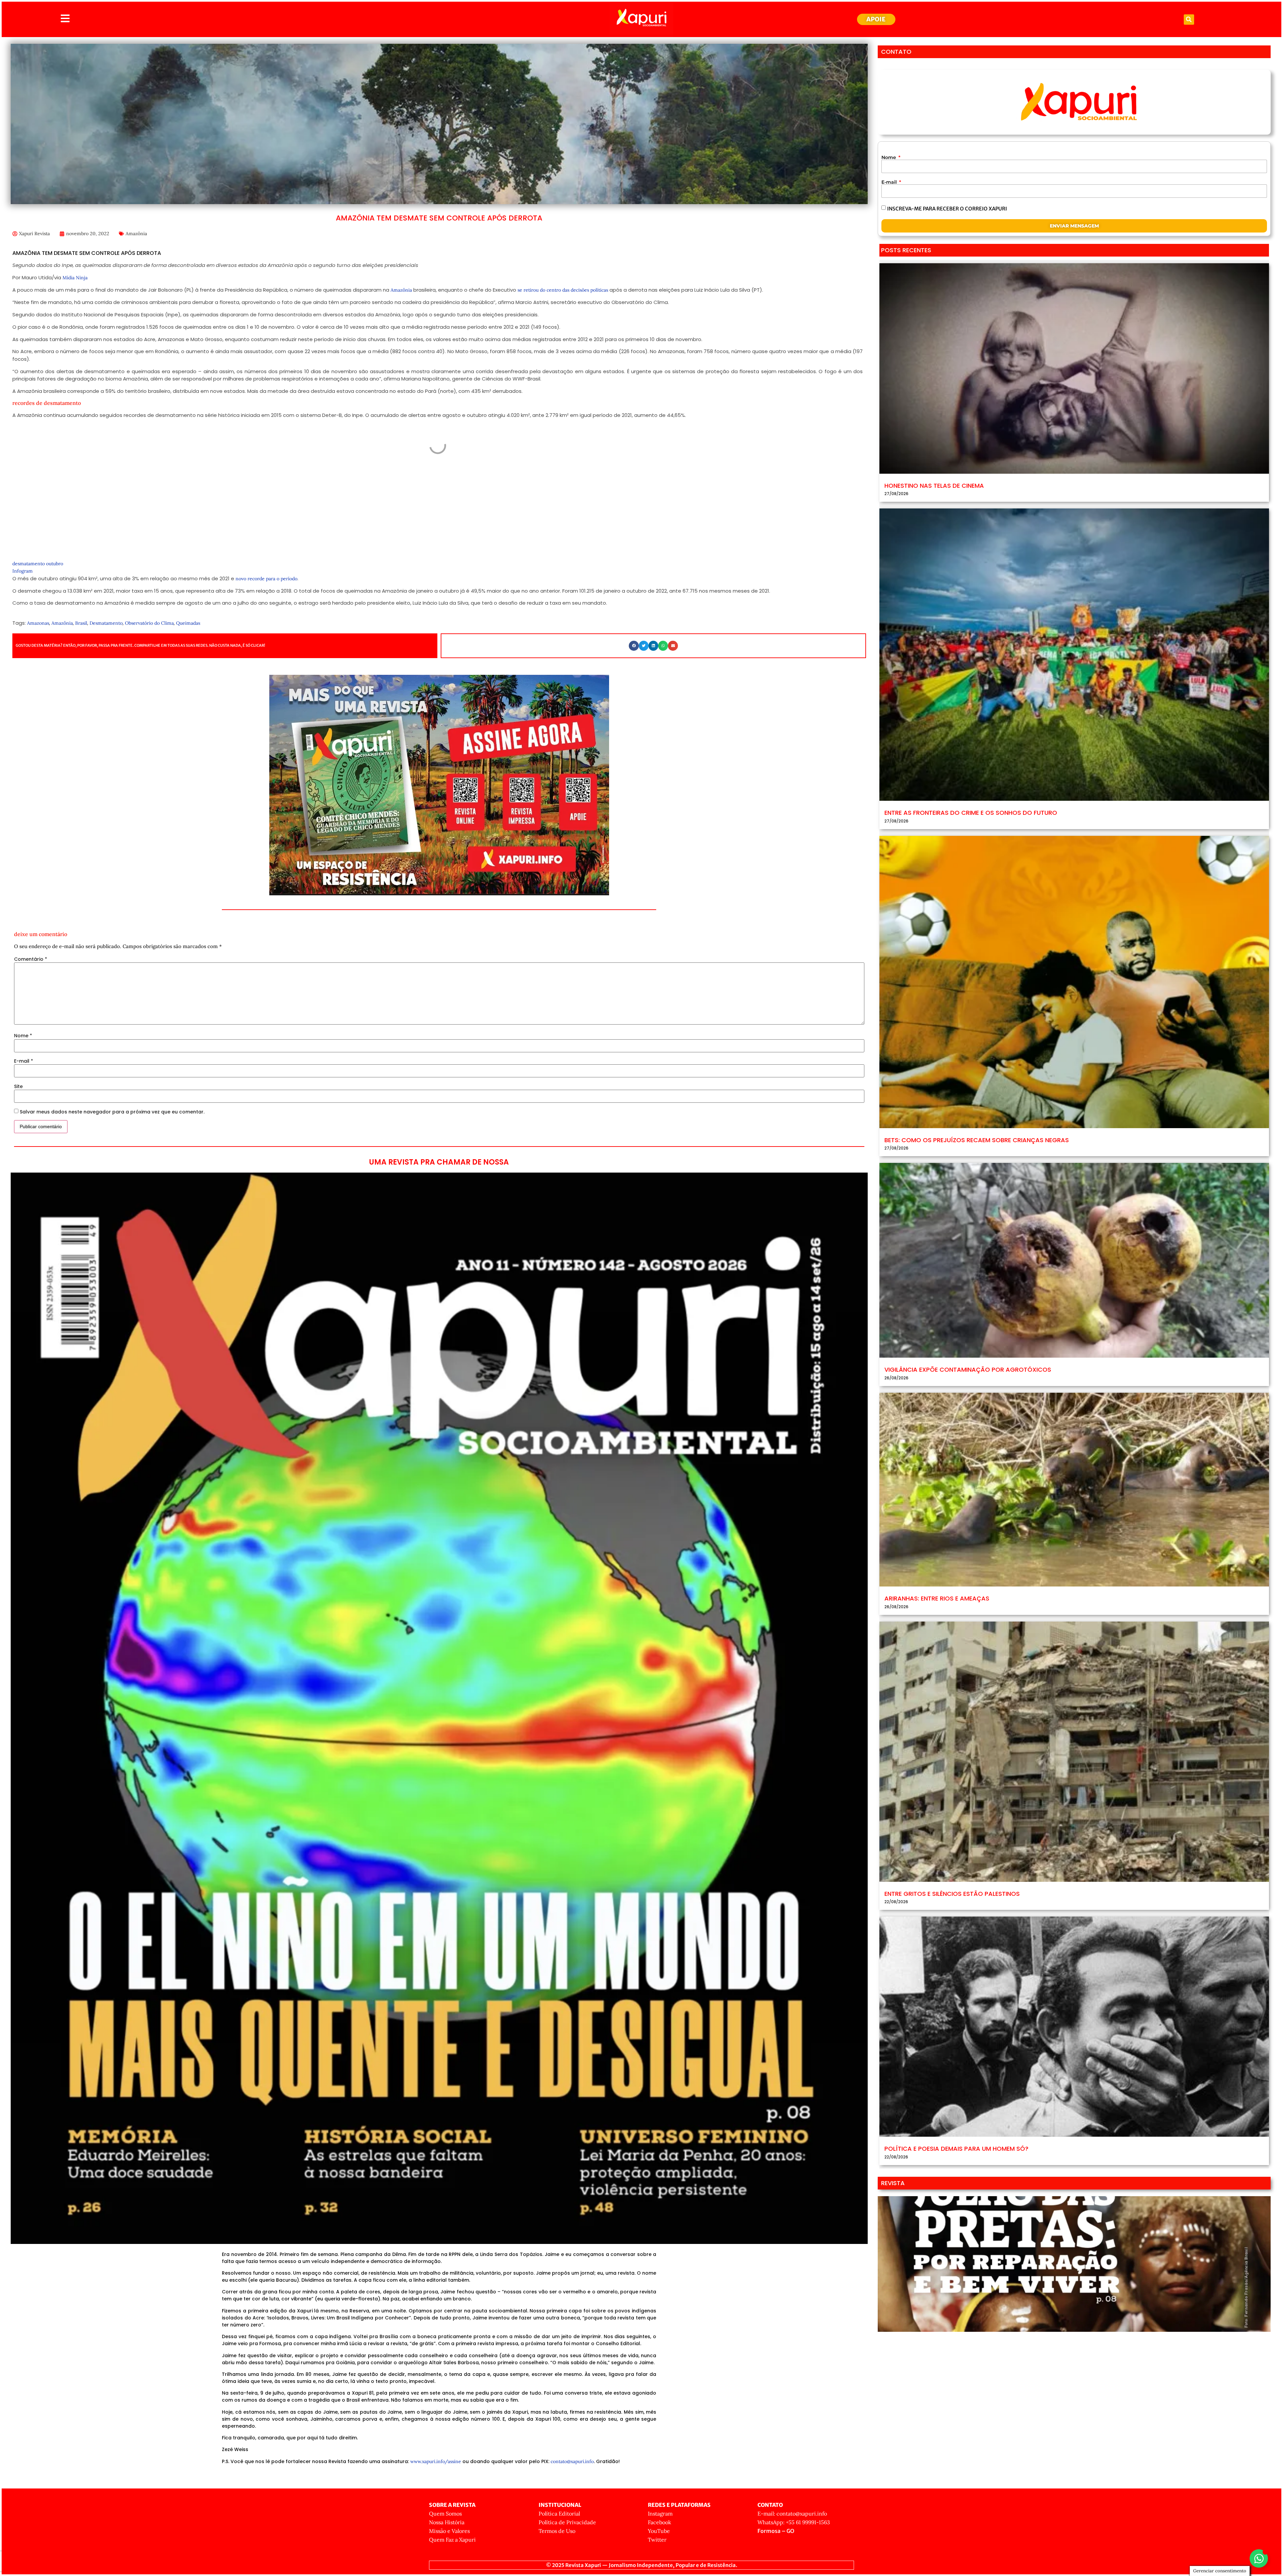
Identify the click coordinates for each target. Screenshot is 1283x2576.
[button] (1189, 20)
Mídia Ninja (75, 278)
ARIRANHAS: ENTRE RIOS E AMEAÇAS (937, 1598)
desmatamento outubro (38, 564)
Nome (23, 1036)
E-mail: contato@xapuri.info (792, 2514)
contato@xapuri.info (572, 2461)
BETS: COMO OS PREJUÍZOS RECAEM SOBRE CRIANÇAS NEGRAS (977, 1140)
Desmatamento (106, 623)
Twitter (657, 2540)
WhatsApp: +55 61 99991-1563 (794, 2522)
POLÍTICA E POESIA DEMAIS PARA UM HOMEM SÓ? (956, 2149)
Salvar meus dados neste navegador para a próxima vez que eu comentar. (112, 1112)
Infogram (23, 571)
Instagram (660, 2514)
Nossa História (447, 2522)
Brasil (81, 623)
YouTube (659, 2531)
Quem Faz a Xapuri (452, 2540)
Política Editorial (559, 2514)
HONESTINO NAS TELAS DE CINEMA (934, 486)
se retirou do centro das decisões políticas (563, 290)
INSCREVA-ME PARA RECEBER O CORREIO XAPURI (947, 209)
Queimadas (188, 623)
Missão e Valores (449, 2531)
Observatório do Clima (149, 623)
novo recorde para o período (266, 579)
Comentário (31, 959)
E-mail (24, 1061)
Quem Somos (445, 2514)
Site (18, 1086)
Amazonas (38, 623)
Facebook (660, 2522)
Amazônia (136, 234)
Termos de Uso (557, 2531)
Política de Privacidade (567, 2522)
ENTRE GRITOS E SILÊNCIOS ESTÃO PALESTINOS (952, 1894)
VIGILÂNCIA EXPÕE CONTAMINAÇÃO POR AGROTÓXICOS (968, 1370)
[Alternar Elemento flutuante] (1259, 2558)
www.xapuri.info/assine (436, 2461)
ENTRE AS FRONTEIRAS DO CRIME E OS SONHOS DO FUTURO (971, 813)
